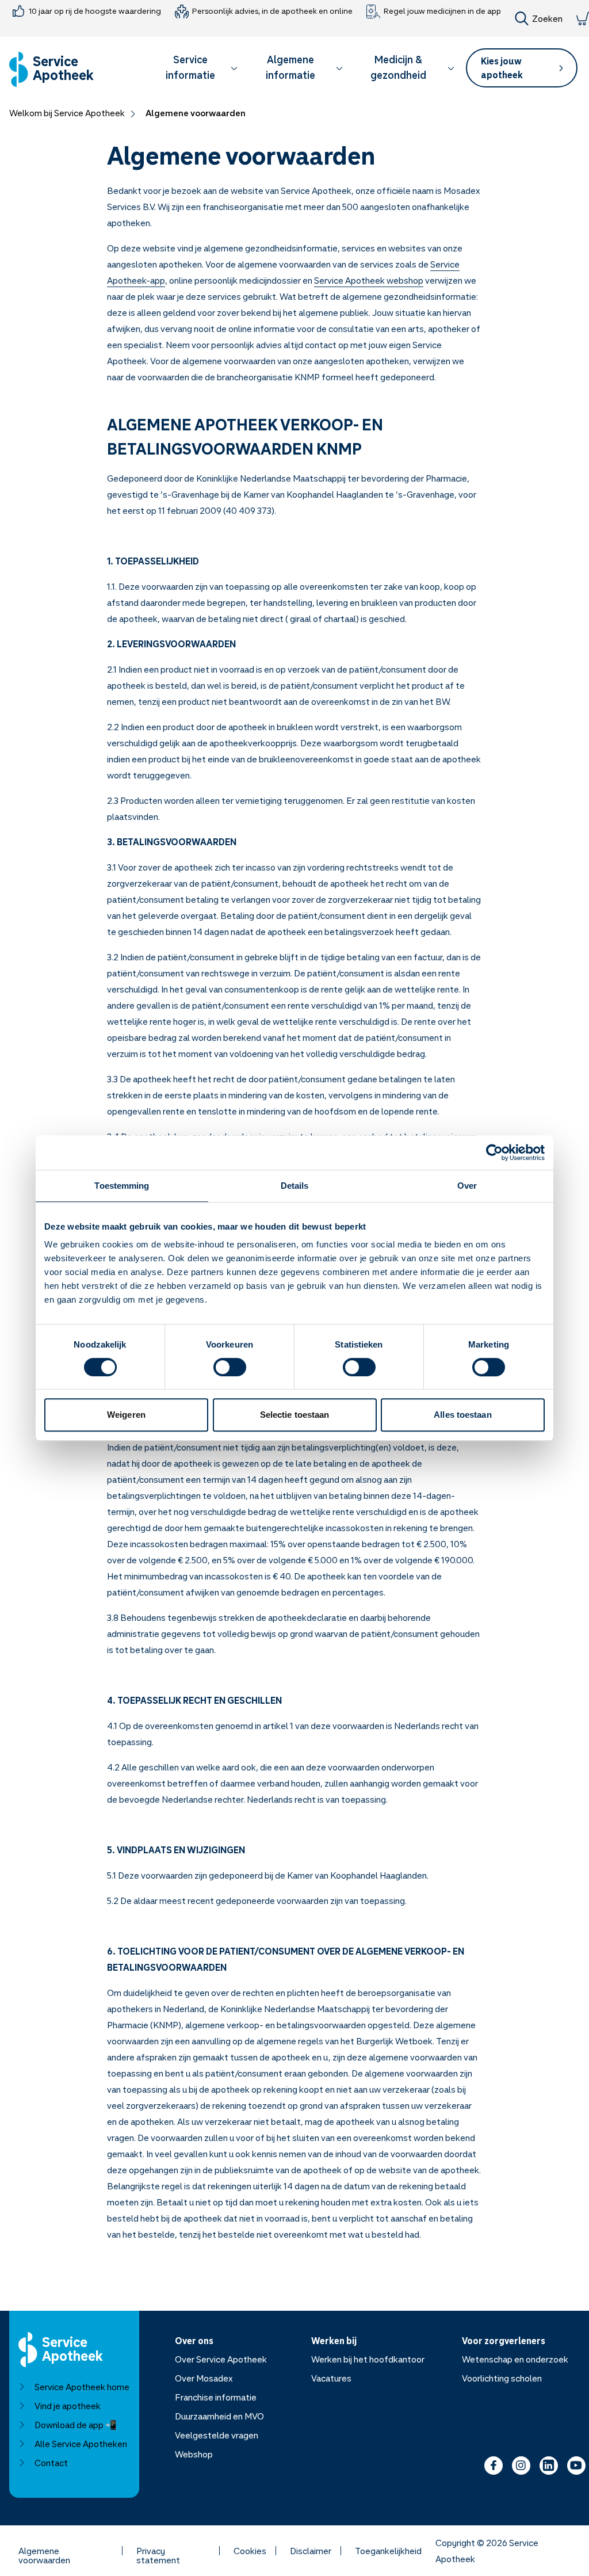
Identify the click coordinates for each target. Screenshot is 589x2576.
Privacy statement (158, 2551)
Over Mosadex (204, 2378)
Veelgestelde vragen (217, 2435)
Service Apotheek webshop (369, 280)
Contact (51, 2463)
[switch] (230, 1367)
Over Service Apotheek (221, 2359)
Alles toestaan (462, 1415)
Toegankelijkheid (388, 2551)
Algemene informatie (290, 67)
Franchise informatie (216, 2397)
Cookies (250, 2551)
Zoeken (547, 18)
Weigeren (126, 1415)
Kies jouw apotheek (502, 68)
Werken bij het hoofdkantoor (368, 2359)
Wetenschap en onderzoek (515, 2359)
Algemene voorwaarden (44, 2551)
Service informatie (190, 67)
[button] (196, 69)
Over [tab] (467, 1186)
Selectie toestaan (295, 1415)
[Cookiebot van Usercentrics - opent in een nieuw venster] (494, 1152)
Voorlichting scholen (502, 2378)
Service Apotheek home (82, 2387)
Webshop (194, 2454)
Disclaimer (311, 2551)
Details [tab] (295, 1186)
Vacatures (331, 2378)
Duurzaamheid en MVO (219, 2416)
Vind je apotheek (68, 2406)
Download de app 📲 (76, 2425)
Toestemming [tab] (122, 1186)
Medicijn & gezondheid (398, 67)
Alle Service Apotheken (81, 2444)
